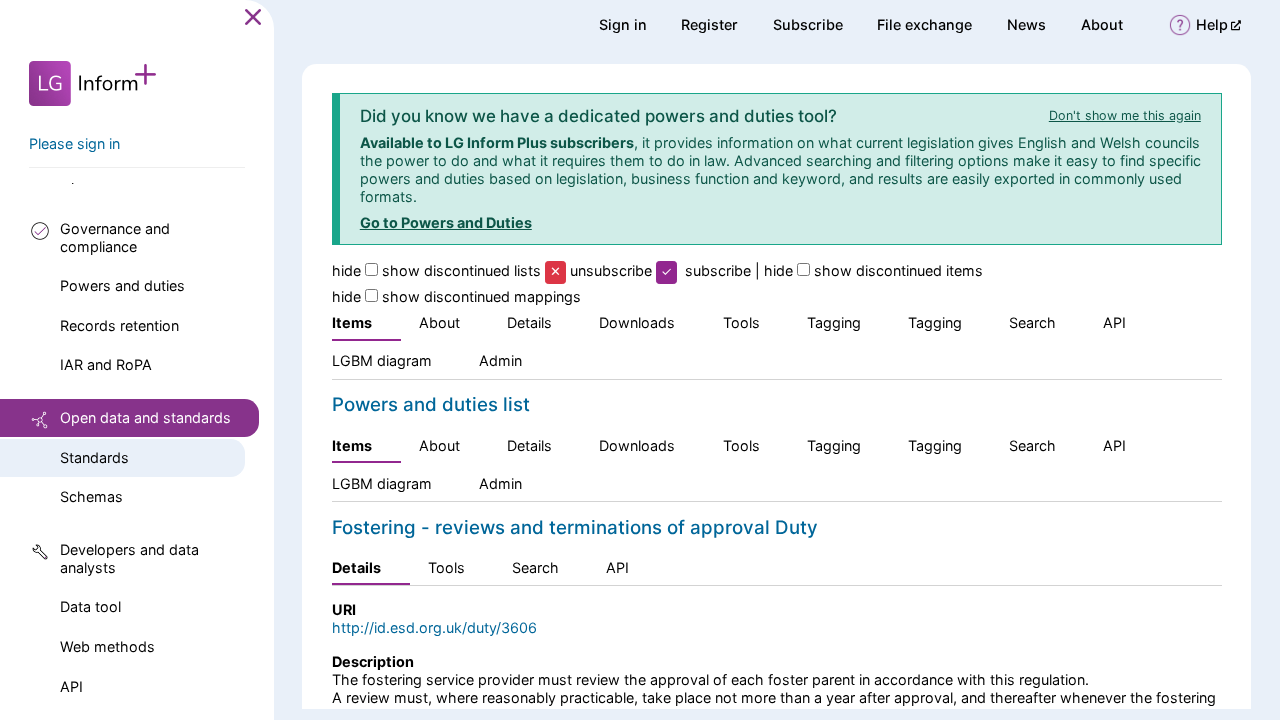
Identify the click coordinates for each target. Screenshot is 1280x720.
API (71, 686)
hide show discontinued (436, 270)
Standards (94, 457)
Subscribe (808, 24)
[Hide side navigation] (253, 16)
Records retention (119, 325)
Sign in (623, 24)
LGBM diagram (382, 360)
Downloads (637, 322)
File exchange (924, 24)
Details (529, 322)
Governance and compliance (115, 237)
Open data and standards (145, 417)
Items (352, 322)
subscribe (718, 270)
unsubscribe (611, 270)
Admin (500, 360)
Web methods (107, 646)
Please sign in (74, 143)
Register (709, 24)
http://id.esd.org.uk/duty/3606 (434, 627)
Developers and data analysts (129, 558)
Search (1032, 322)
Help (1218, 24)
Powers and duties (122, 285)
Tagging (834, 322)
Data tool (90, 606)
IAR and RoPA (106, 364)
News (1026, 24)
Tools (741, 322)
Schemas (91, 496)
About (1102, 24)
